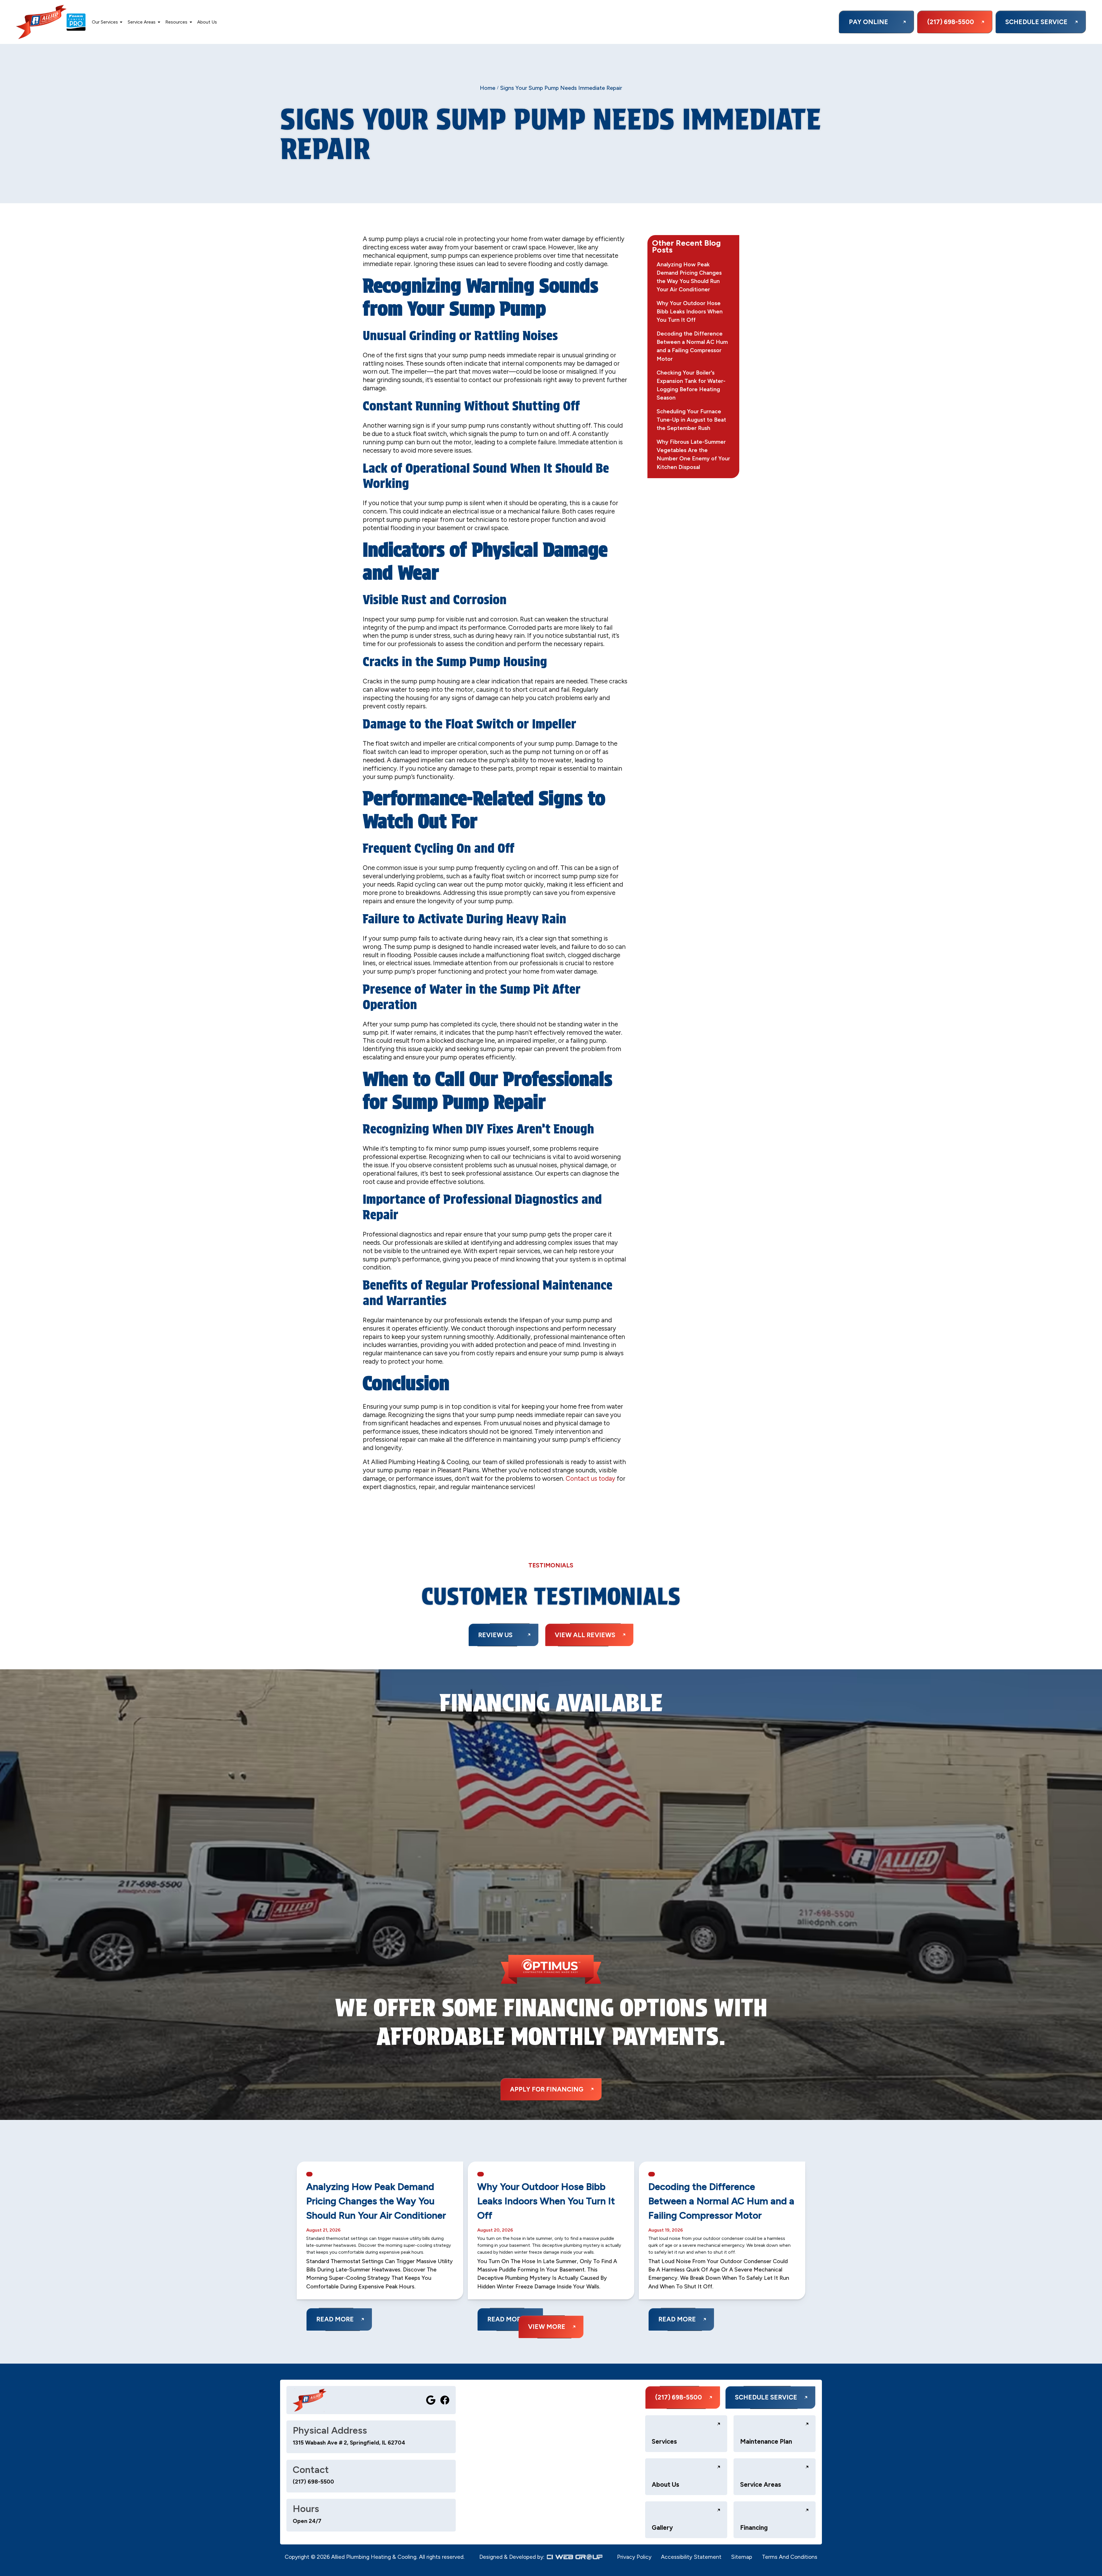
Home (488, 88)
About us (207, 22)
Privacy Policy (634, 2557)
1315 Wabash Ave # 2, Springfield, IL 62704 (349, 2443)
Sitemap (742, 2557)
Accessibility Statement (691, 2557)
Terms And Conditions (790, 2557)
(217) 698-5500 (313, 2482)
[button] (107, 22)
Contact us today (590, 1479)
